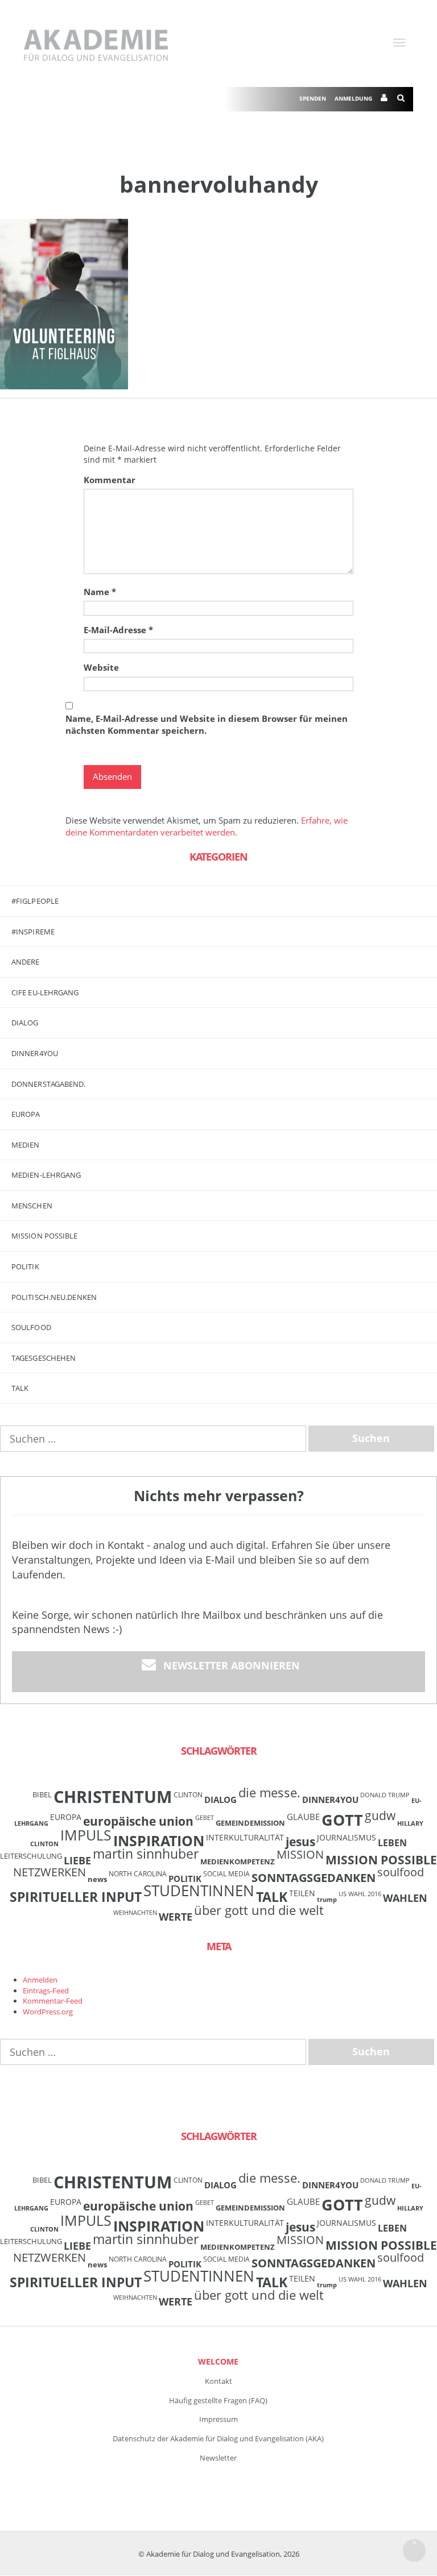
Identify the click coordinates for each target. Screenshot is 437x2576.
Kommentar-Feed (53, 2001)
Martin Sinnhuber (146, 1854)
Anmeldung (353, 98)
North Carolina (138, 1873)
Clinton (188, 1794)
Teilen (302, 1893)
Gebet (205, 1818)
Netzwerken (50, 1872)
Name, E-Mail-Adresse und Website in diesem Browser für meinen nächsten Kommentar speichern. (207, 724)
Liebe (77, 1860)
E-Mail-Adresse (118, 630)
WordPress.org (48, 2012)
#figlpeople (35, 901)
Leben (392, 1843)
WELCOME (218, 2361)
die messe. (269, 1792)
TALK (20, 1388)
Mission (300, 1854)
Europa (26, 1114)
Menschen (32, 1206)
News (97, 1879)
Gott (342, 1820)
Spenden (313, 98)
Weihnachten (135, 1913)
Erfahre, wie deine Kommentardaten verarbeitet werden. (207, 826)
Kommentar (110, 480)
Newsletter (218, 2458)
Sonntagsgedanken (314, 1877)
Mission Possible (381, 1860)
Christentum (113, 1797)
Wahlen (405, 1898)
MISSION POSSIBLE (45, 1236)
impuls (86, 1835)
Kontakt (218, 2381)
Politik (25, 1266)
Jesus (300, 1841)
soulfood (401, 1872)
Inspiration (159, 1840)
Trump (327, 1900)
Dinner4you (35, 1053)
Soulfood (31, 1327)
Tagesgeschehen (44, 1358)
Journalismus (347, 1837)
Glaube (303, 1817)
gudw (380, 1815)
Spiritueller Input (76, 1897)
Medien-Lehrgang (46, 1175)
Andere (26, 962)
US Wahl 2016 (360, 1894)
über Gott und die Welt (259, 1910)
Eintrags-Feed (46, 1991)
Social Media (226, 1873)
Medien (26, 1145)
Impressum (218, 2419)
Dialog (25, 1023)
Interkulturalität (245, 1837)
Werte (176, 1916)
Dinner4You (330, 1800)
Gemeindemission (250, 1823)
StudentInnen (199, 1891)
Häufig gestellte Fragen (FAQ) (218, 2400)
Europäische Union (138, 1821)
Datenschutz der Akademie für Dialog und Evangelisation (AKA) (218, 2438)
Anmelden (40, 1980)
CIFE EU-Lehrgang (45, 992)
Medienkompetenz (238, 1862)
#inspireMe (33, 932)
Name (100, 592)
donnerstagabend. (49, 1084)
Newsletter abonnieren (232, 1665)
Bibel (42, 1794)
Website (101, 667)
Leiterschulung (31, 1856)
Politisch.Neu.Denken (54, 1297)
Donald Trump (385, 1795)
